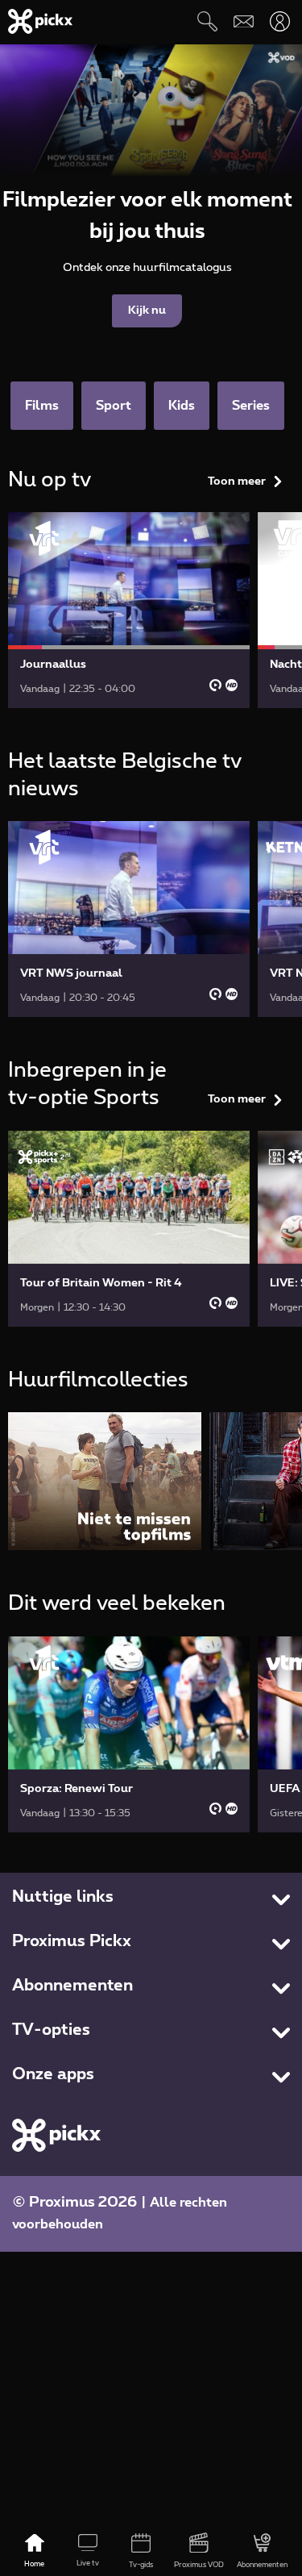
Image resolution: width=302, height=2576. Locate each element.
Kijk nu (147, 311)
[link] (129, 610)
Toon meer (237, 481)
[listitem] (105, 1481)
